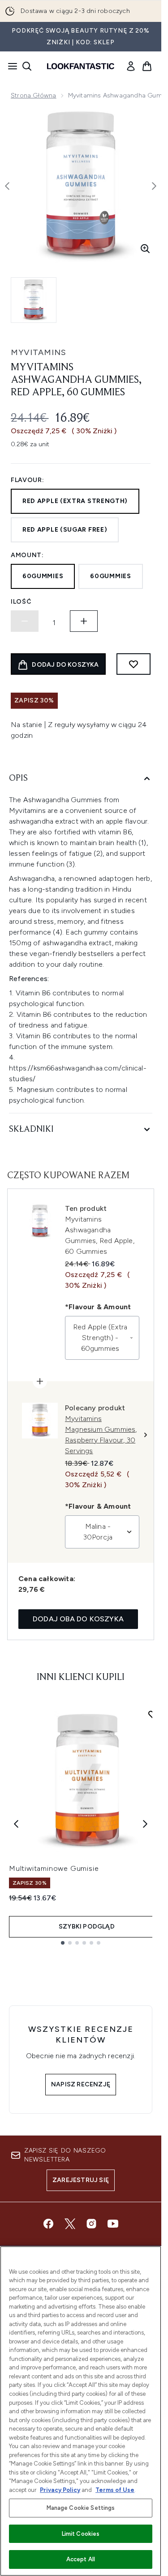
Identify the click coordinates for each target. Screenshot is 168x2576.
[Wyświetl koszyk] (147, 66)
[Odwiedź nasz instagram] (91, 2224)
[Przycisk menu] (10, 66)
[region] (81, 2411)
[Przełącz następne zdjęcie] (154, 186)
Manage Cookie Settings (81, 2508)
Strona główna (34, 95)
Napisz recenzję (81, 2084)
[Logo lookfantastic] (81, 66)
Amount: (27, 555)
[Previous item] (16, 1824)
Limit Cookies (81, 2534)
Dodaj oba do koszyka (78, 1619)
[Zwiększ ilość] (84, 621)
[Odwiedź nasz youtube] (113, 2224)
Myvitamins (39, 352)
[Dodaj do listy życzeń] (134, 664)
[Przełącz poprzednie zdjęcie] (7, 186)
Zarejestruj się (81, 2180)
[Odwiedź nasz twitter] (70, 2224)
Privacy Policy (60, 2490)
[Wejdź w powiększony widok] (145, 249)
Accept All (81, 2559)
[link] (131, 66)
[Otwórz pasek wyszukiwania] (27, 66)
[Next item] (145, 1824)
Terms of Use (115, 2490)
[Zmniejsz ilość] (25, 621)
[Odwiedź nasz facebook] (48, 2224)
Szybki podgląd (87, 1927)
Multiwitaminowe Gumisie (54, 1868)
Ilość (21, 602)
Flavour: (28, 480)
